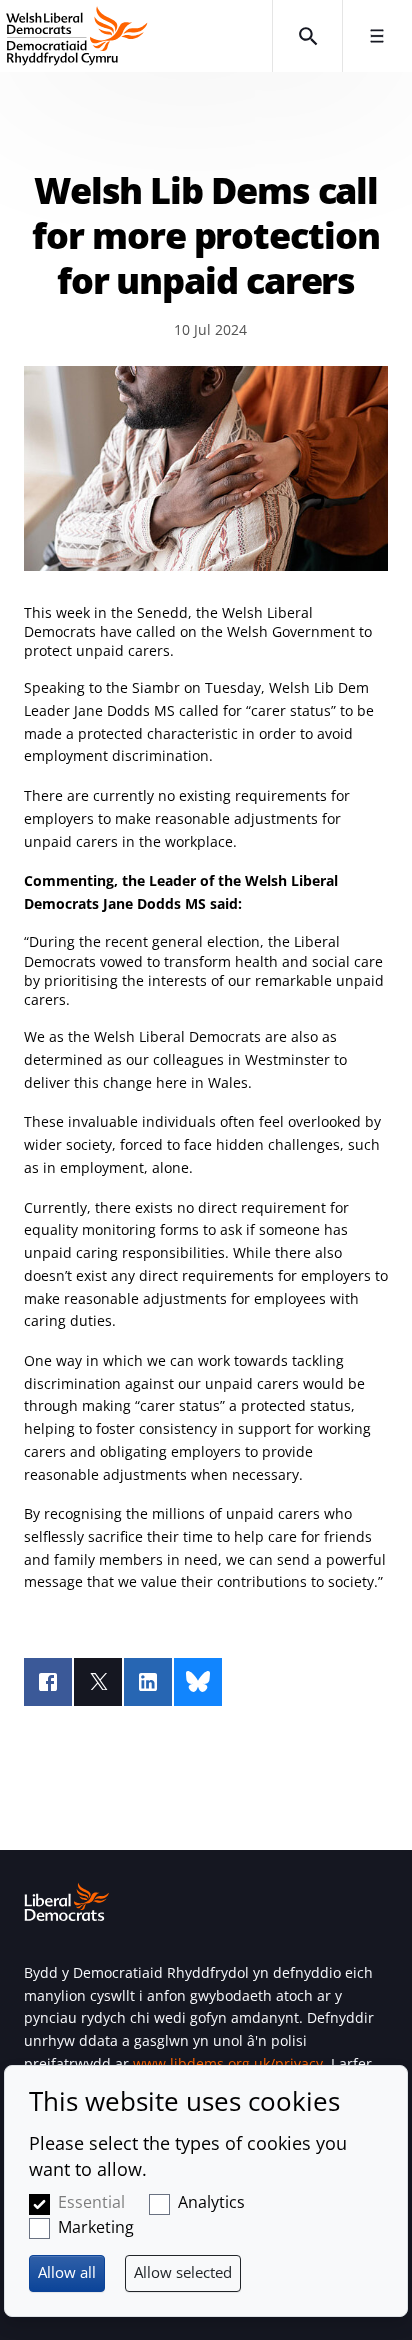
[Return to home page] (136, 36)
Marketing (96, 2227)
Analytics (211, 2202)
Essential (91, 2202)
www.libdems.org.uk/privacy (228, 2063)
